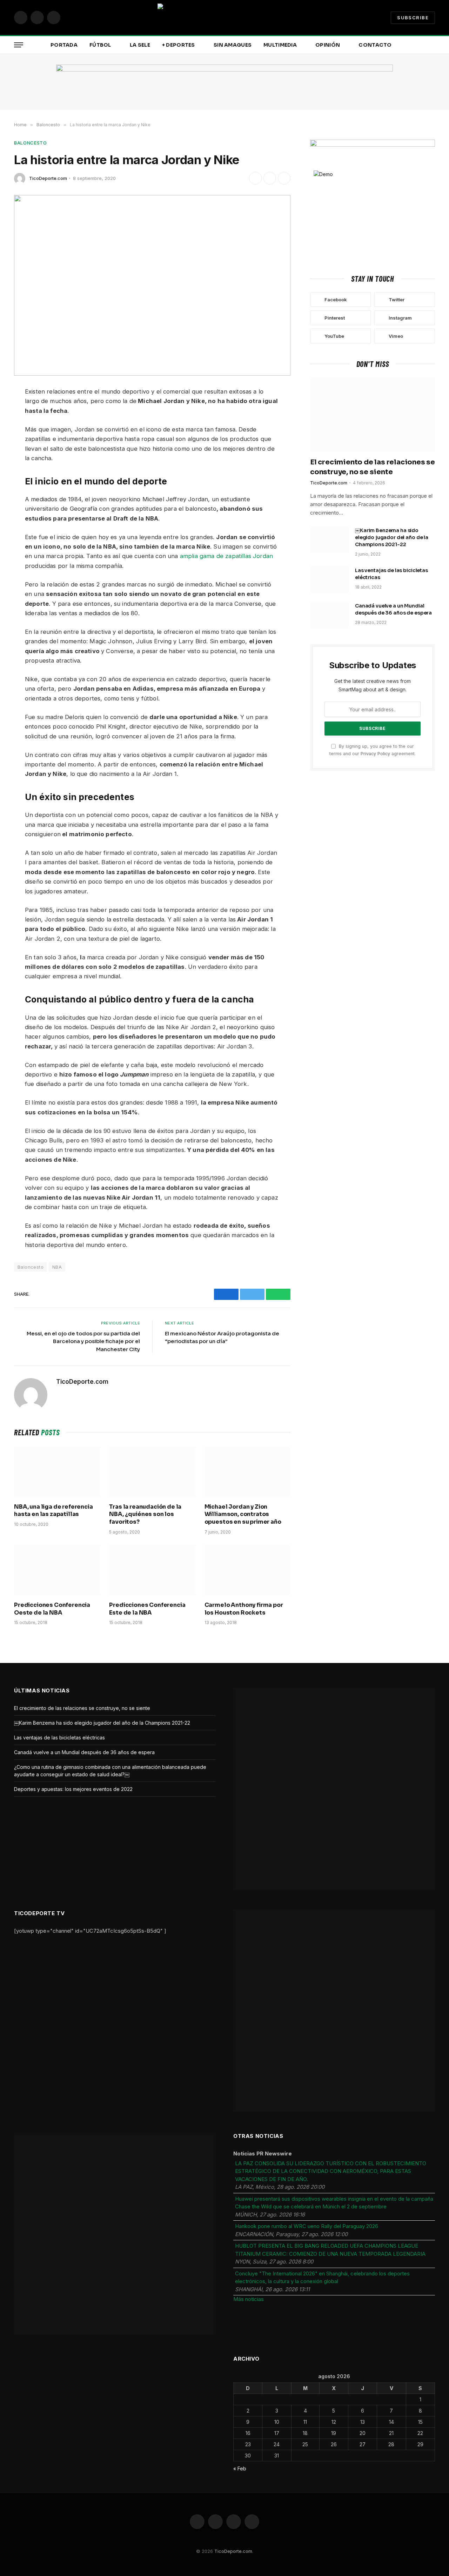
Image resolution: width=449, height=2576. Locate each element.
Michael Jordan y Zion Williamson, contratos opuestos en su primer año (243, 1514)
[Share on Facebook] (255, 178)
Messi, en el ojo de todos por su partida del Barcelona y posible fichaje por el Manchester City (83, 1341)
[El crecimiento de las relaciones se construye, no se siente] (373, 415)
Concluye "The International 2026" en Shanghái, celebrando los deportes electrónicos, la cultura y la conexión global (322, 2278)
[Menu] (19, 45)
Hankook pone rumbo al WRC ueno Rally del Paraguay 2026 (307, 2226)
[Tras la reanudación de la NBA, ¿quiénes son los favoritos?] (152, 1472)
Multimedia (280, 45)
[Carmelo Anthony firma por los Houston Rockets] (247, 1570)
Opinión (328, 45)
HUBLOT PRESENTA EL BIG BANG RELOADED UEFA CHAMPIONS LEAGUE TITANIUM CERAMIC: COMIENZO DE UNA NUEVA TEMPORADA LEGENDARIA (330, 2250)
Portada (64, 45)
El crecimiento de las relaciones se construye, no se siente (373, 467)
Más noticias (249, 2299)
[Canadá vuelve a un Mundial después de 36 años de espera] (329, 615)
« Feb (240, 2468)
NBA (57, 1267)
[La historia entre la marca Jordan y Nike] (152, 285)
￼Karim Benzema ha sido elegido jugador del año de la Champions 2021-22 (392, 537)
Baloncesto (31, 143)
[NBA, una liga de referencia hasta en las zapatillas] (57, 1472)
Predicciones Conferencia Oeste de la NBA (52, 1609)
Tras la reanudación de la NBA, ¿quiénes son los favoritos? (145, 1514)
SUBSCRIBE (413, 18)
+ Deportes (179, 45)
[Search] (434, 45)
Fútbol (100, 45)
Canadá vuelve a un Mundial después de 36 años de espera (393, 609)
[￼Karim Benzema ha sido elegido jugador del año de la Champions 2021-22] (329, 539)
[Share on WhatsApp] (284, 178)
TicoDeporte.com (48, 178)
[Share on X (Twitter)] (270, 178)
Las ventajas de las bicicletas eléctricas (391, 574)
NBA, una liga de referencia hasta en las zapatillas (53, 1511)
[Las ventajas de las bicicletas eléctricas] (329, 579)
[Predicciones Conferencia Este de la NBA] (152, 1570)
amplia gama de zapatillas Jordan (226, 556)
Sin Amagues (233, 45)
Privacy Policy (375, 754)
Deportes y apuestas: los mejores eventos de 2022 (73, 1789)
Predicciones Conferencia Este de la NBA (147, 1609)
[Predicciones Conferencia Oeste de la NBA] (57, 1570)
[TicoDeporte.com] (224, 18)
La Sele (140, 45)
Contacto (375, 45)
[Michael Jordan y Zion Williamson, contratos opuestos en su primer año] (247, 1472)
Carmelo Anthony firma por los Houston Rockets (244, 1609)
